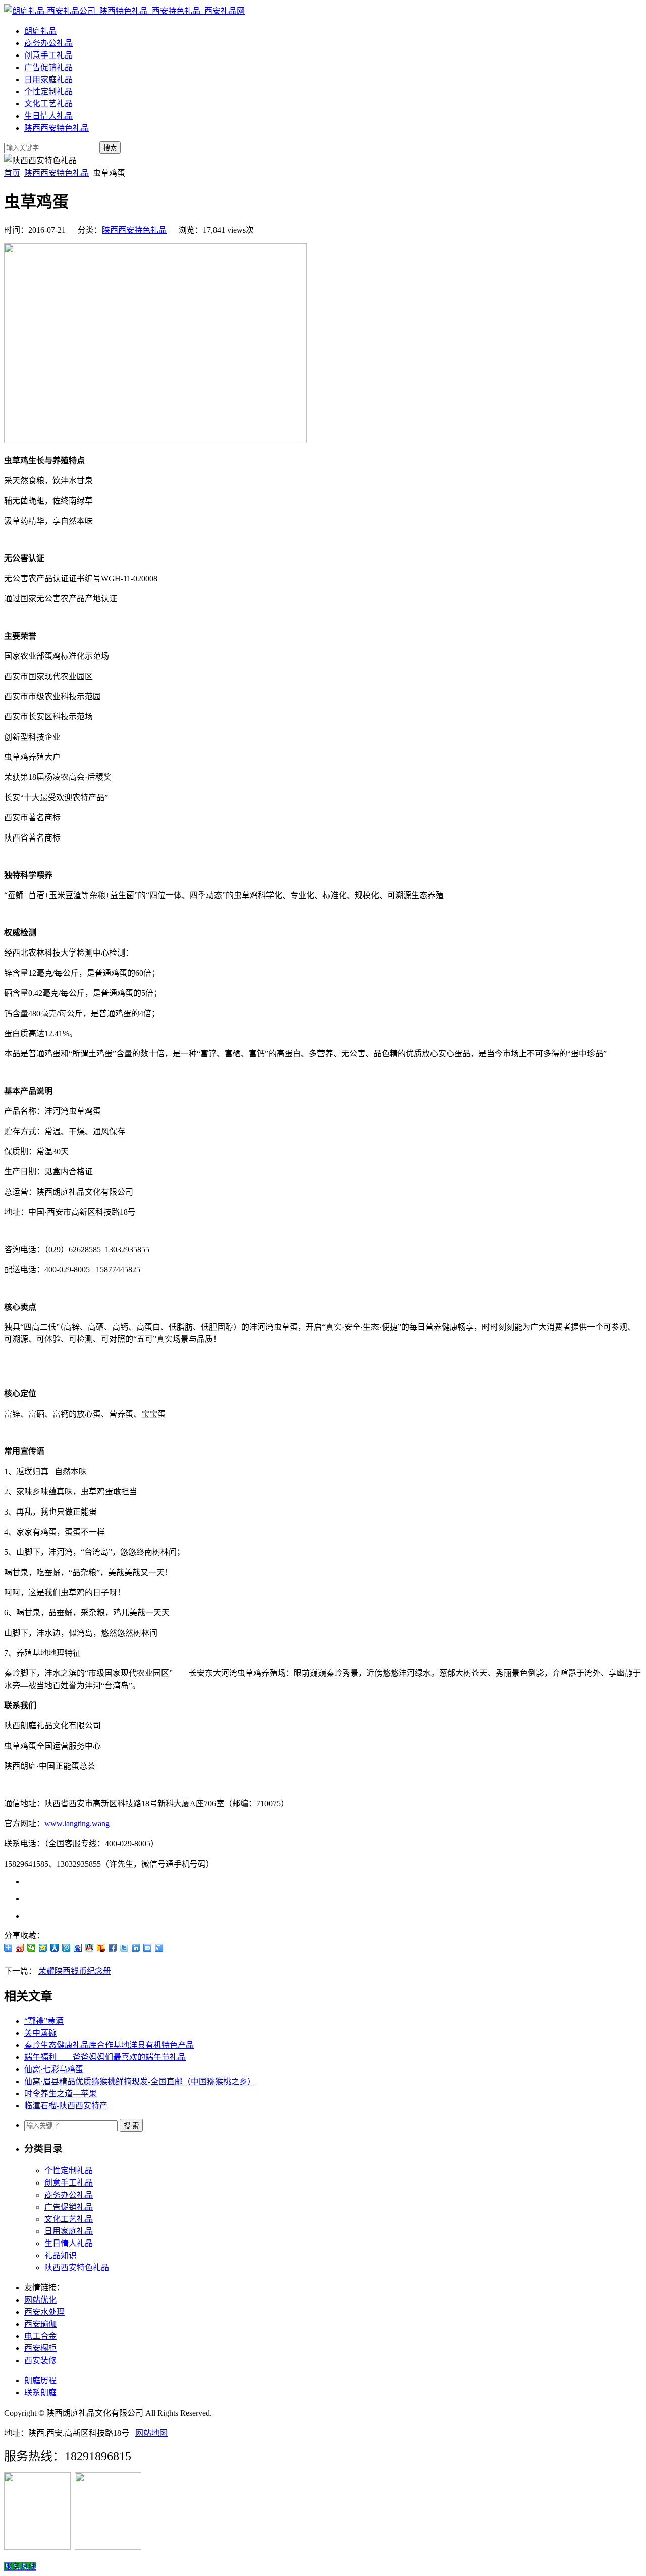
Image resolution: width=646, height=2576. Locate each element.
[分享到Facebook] (113, 1948)
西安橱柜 (40, 2348)
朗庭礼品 (40, 31)
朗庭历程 (40, 2381)
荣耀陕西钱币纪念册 (75, 1971)
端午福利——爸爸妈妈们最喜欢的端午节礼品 (105, 2057)
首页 (12, 173)
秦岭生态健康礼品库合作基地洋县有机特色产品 (109, 2045)
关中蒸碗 (40, 2033)
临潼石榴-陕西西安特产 (66, 2106)
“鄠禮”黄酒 (44, 2021)
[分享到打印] (159, 1948)
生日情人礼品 (48, 116)
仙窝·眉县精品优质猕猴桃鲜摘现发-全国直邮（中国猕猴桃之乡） (140, 2081)
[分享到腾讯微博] (66, 1948)
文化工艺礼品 (48, 104)
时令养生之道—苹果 (61, 2093)
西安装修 (40, 2360)
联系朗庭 (40, 2393)
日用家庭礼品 (48, 79)
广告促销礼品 (48, 67)
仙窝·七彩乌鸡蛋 (54, 2069)
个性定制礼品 (48, 92)
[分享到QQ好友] (90, 1948)
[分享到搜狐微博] (101, 1948)
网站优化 (40, 2300)
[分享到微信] (32, 1948)
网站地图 (151, 2433)
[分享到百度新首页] (78, 1948)
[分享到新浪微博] (20, 1948)
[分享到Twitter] (124, 1948)
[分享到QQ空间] (43, 1948)
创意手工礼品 (48, 55)
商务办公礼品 (48, 43)
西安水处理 (44, 2312)
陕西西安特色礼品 (57, 128)
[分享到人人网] (55, 1948)
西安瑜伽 (40, 2324)
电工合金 (40, 2336)
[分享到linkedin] (136, 1948)
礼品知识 (61, 2255)
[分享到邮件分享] (148, 1948)
